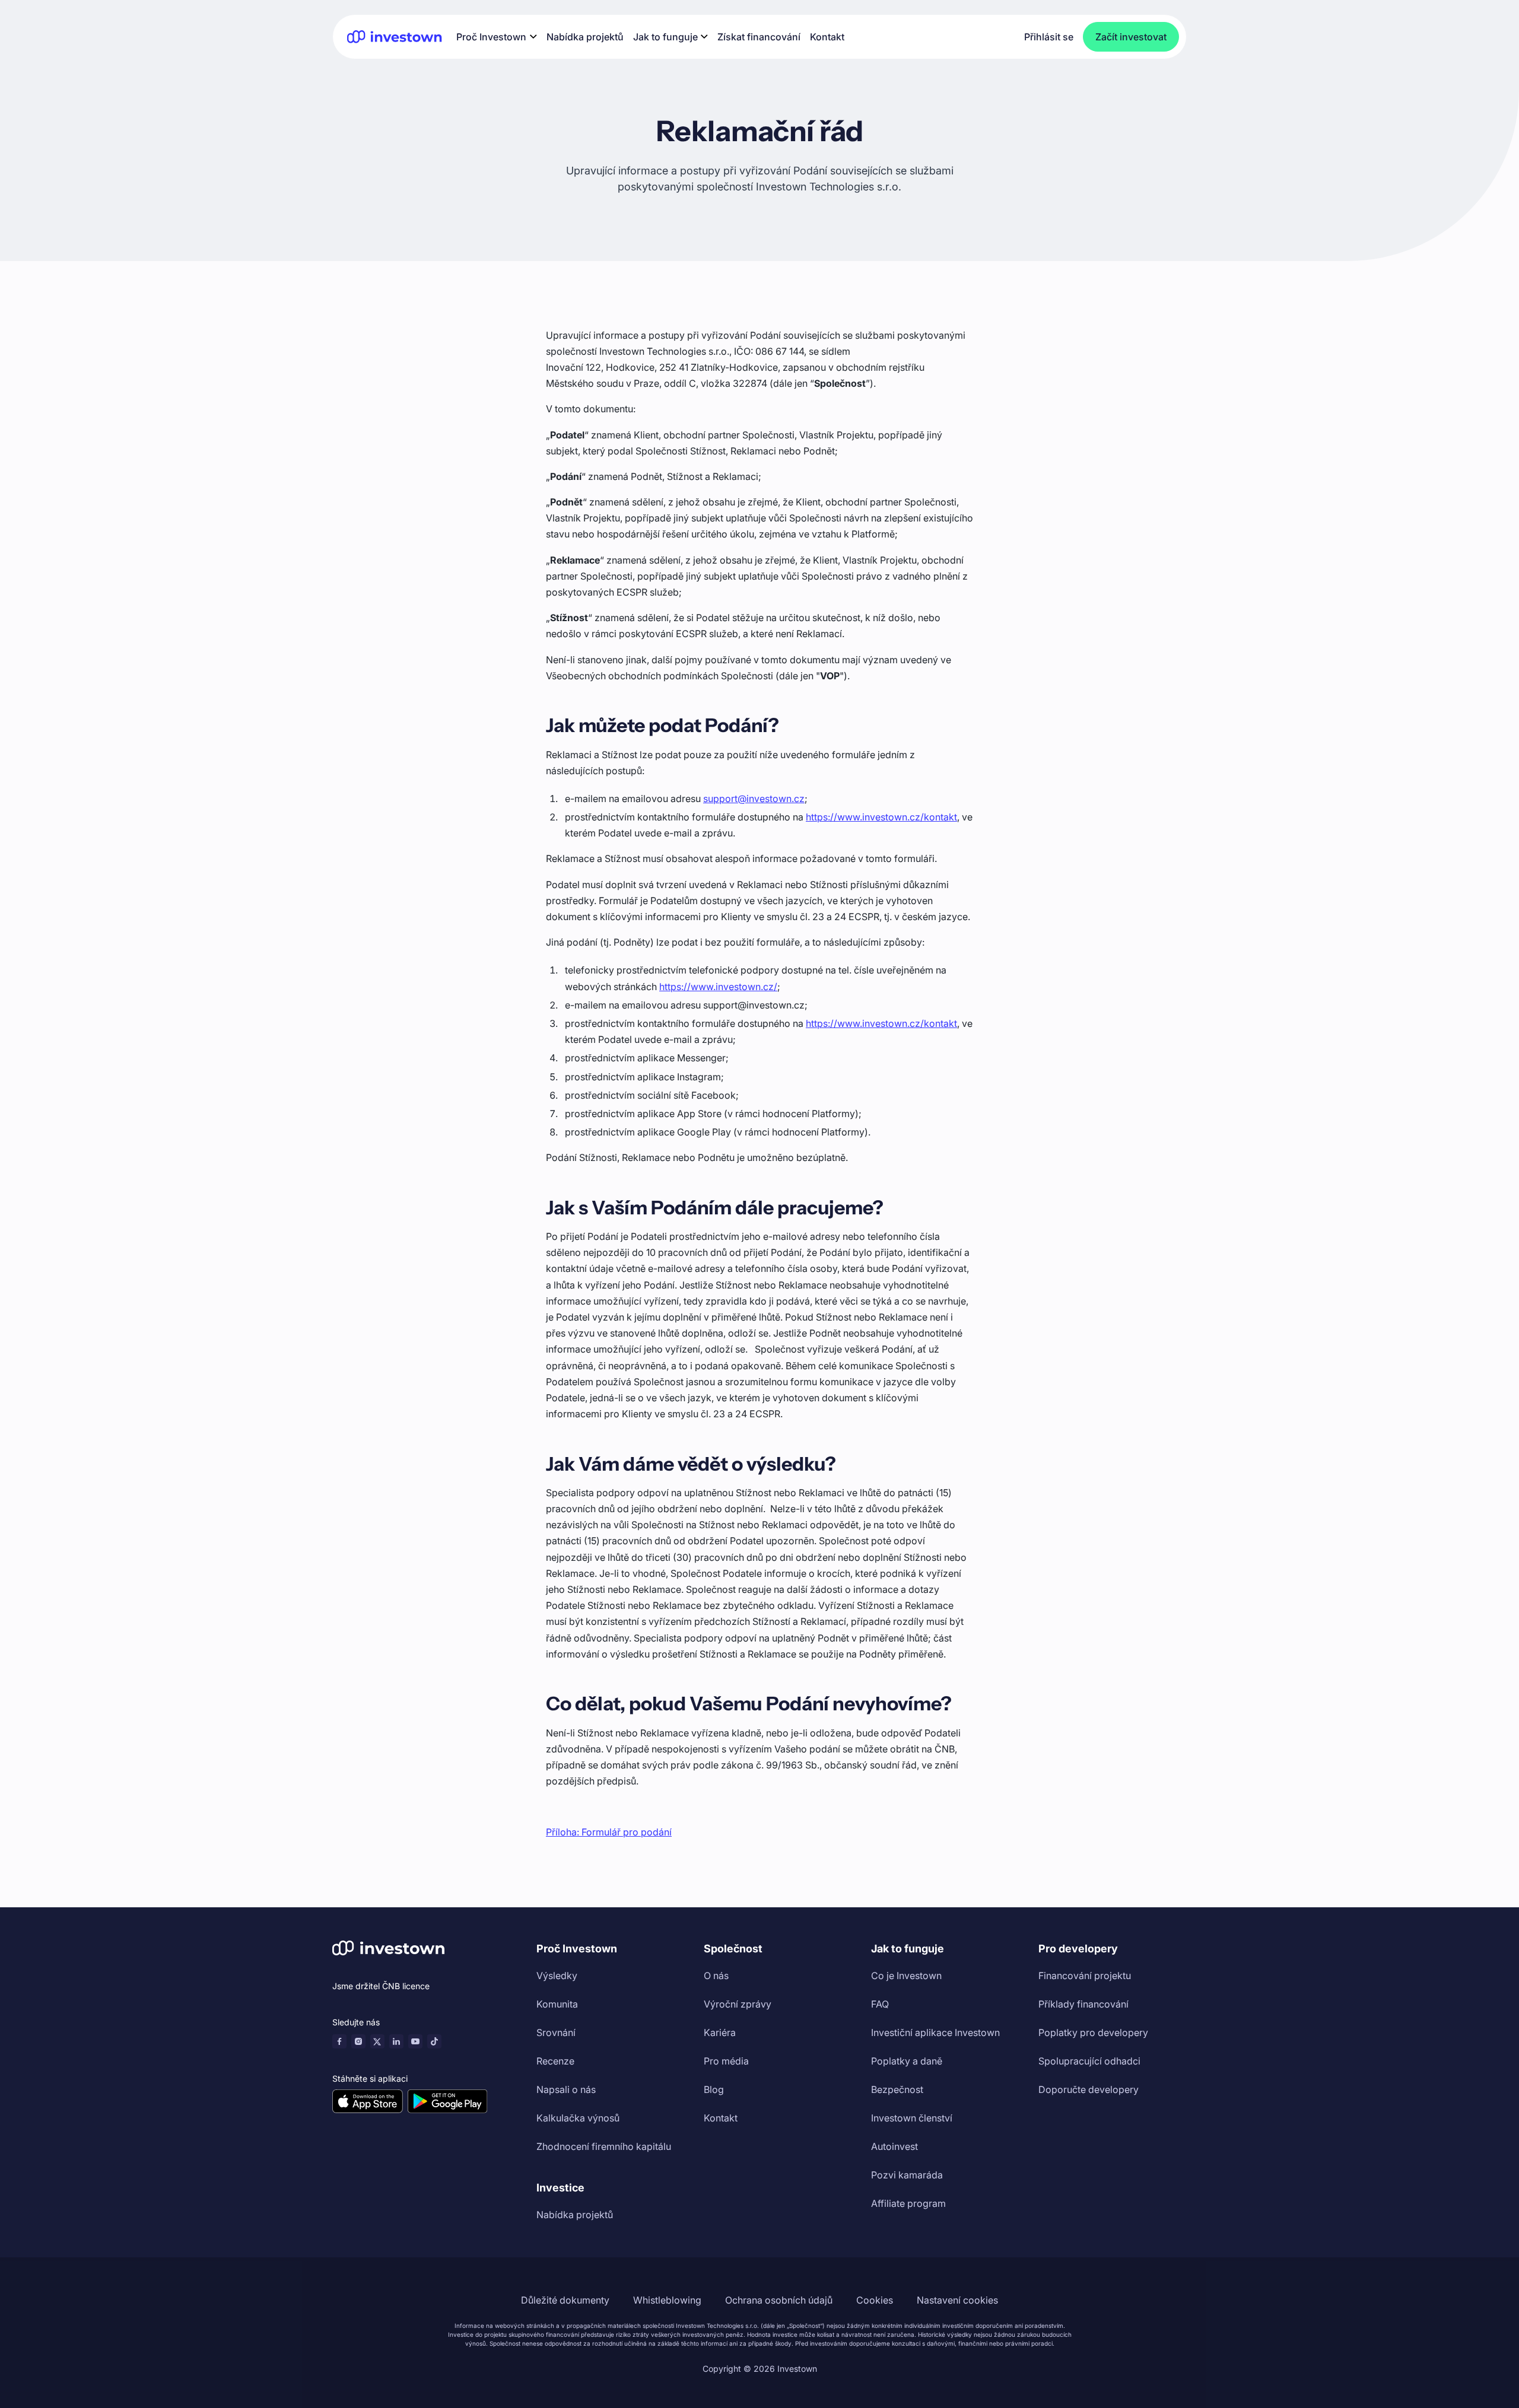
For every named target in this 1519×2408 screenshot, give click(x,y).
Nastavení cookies (957, 2300)
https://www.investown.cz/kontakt (881, 817)
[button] (497, 36)
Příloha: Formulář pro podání (609, 1832)
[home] (395, 36)
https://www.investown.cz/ (718, 987)
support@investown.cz (754, 799)
